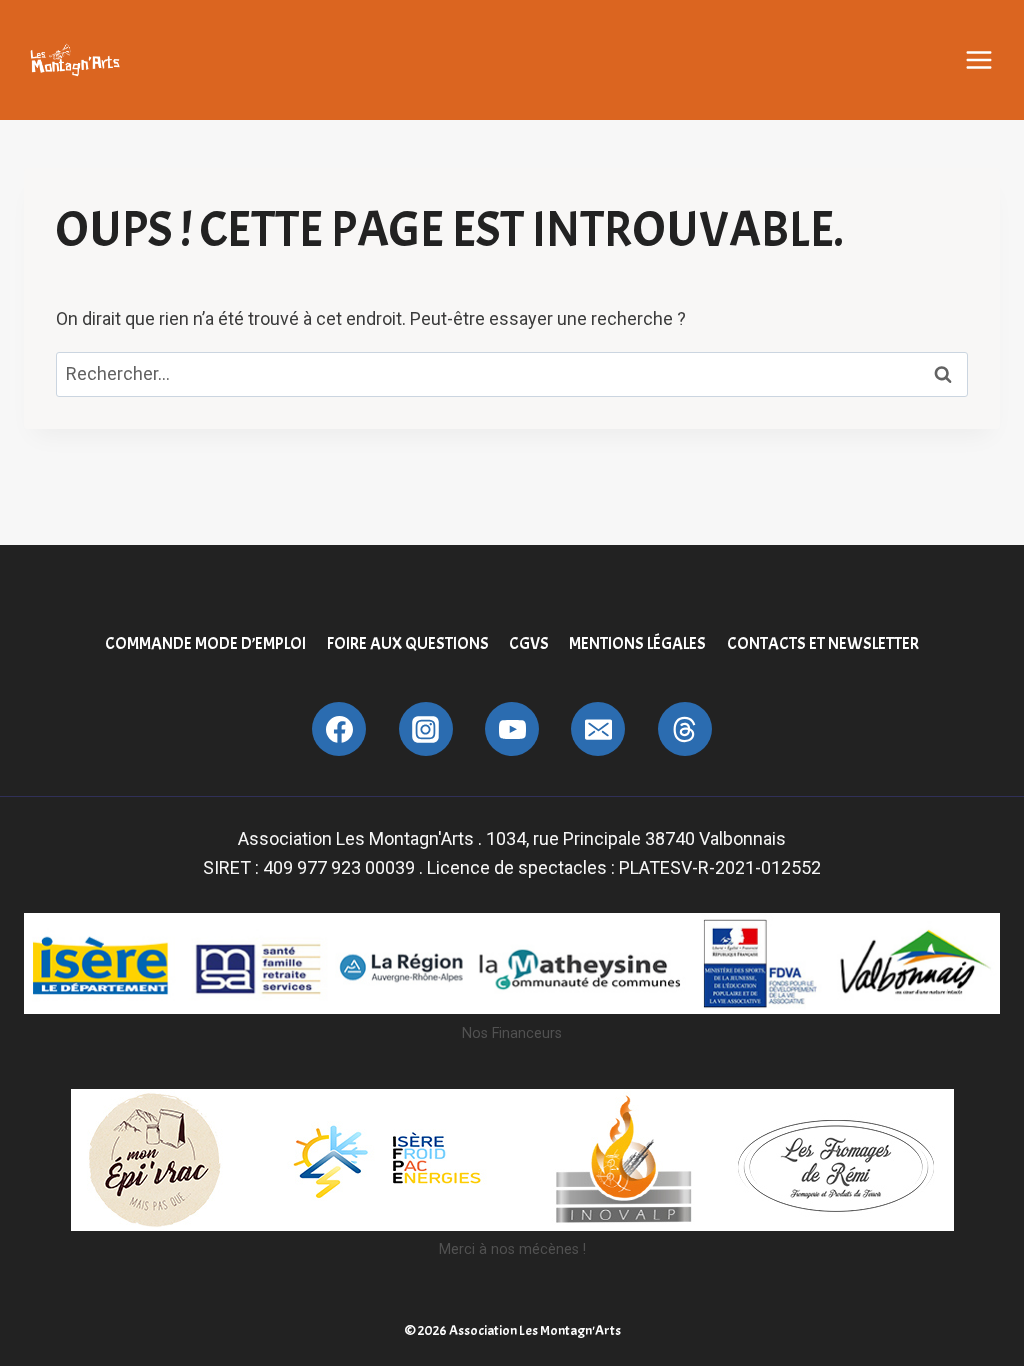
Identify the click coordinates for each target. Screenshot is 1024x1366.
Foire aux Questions (408, 643)
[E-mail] (598, 729)
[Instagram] (426, 729)
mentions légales (637, 643)
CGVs (529, 643)
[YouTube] (512, 729)
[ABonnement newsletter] (685, 729)
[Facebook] (339, 729)
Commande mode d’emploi (205, 643)
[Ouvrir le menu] (979, 60)
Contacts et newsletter (823, 643)
